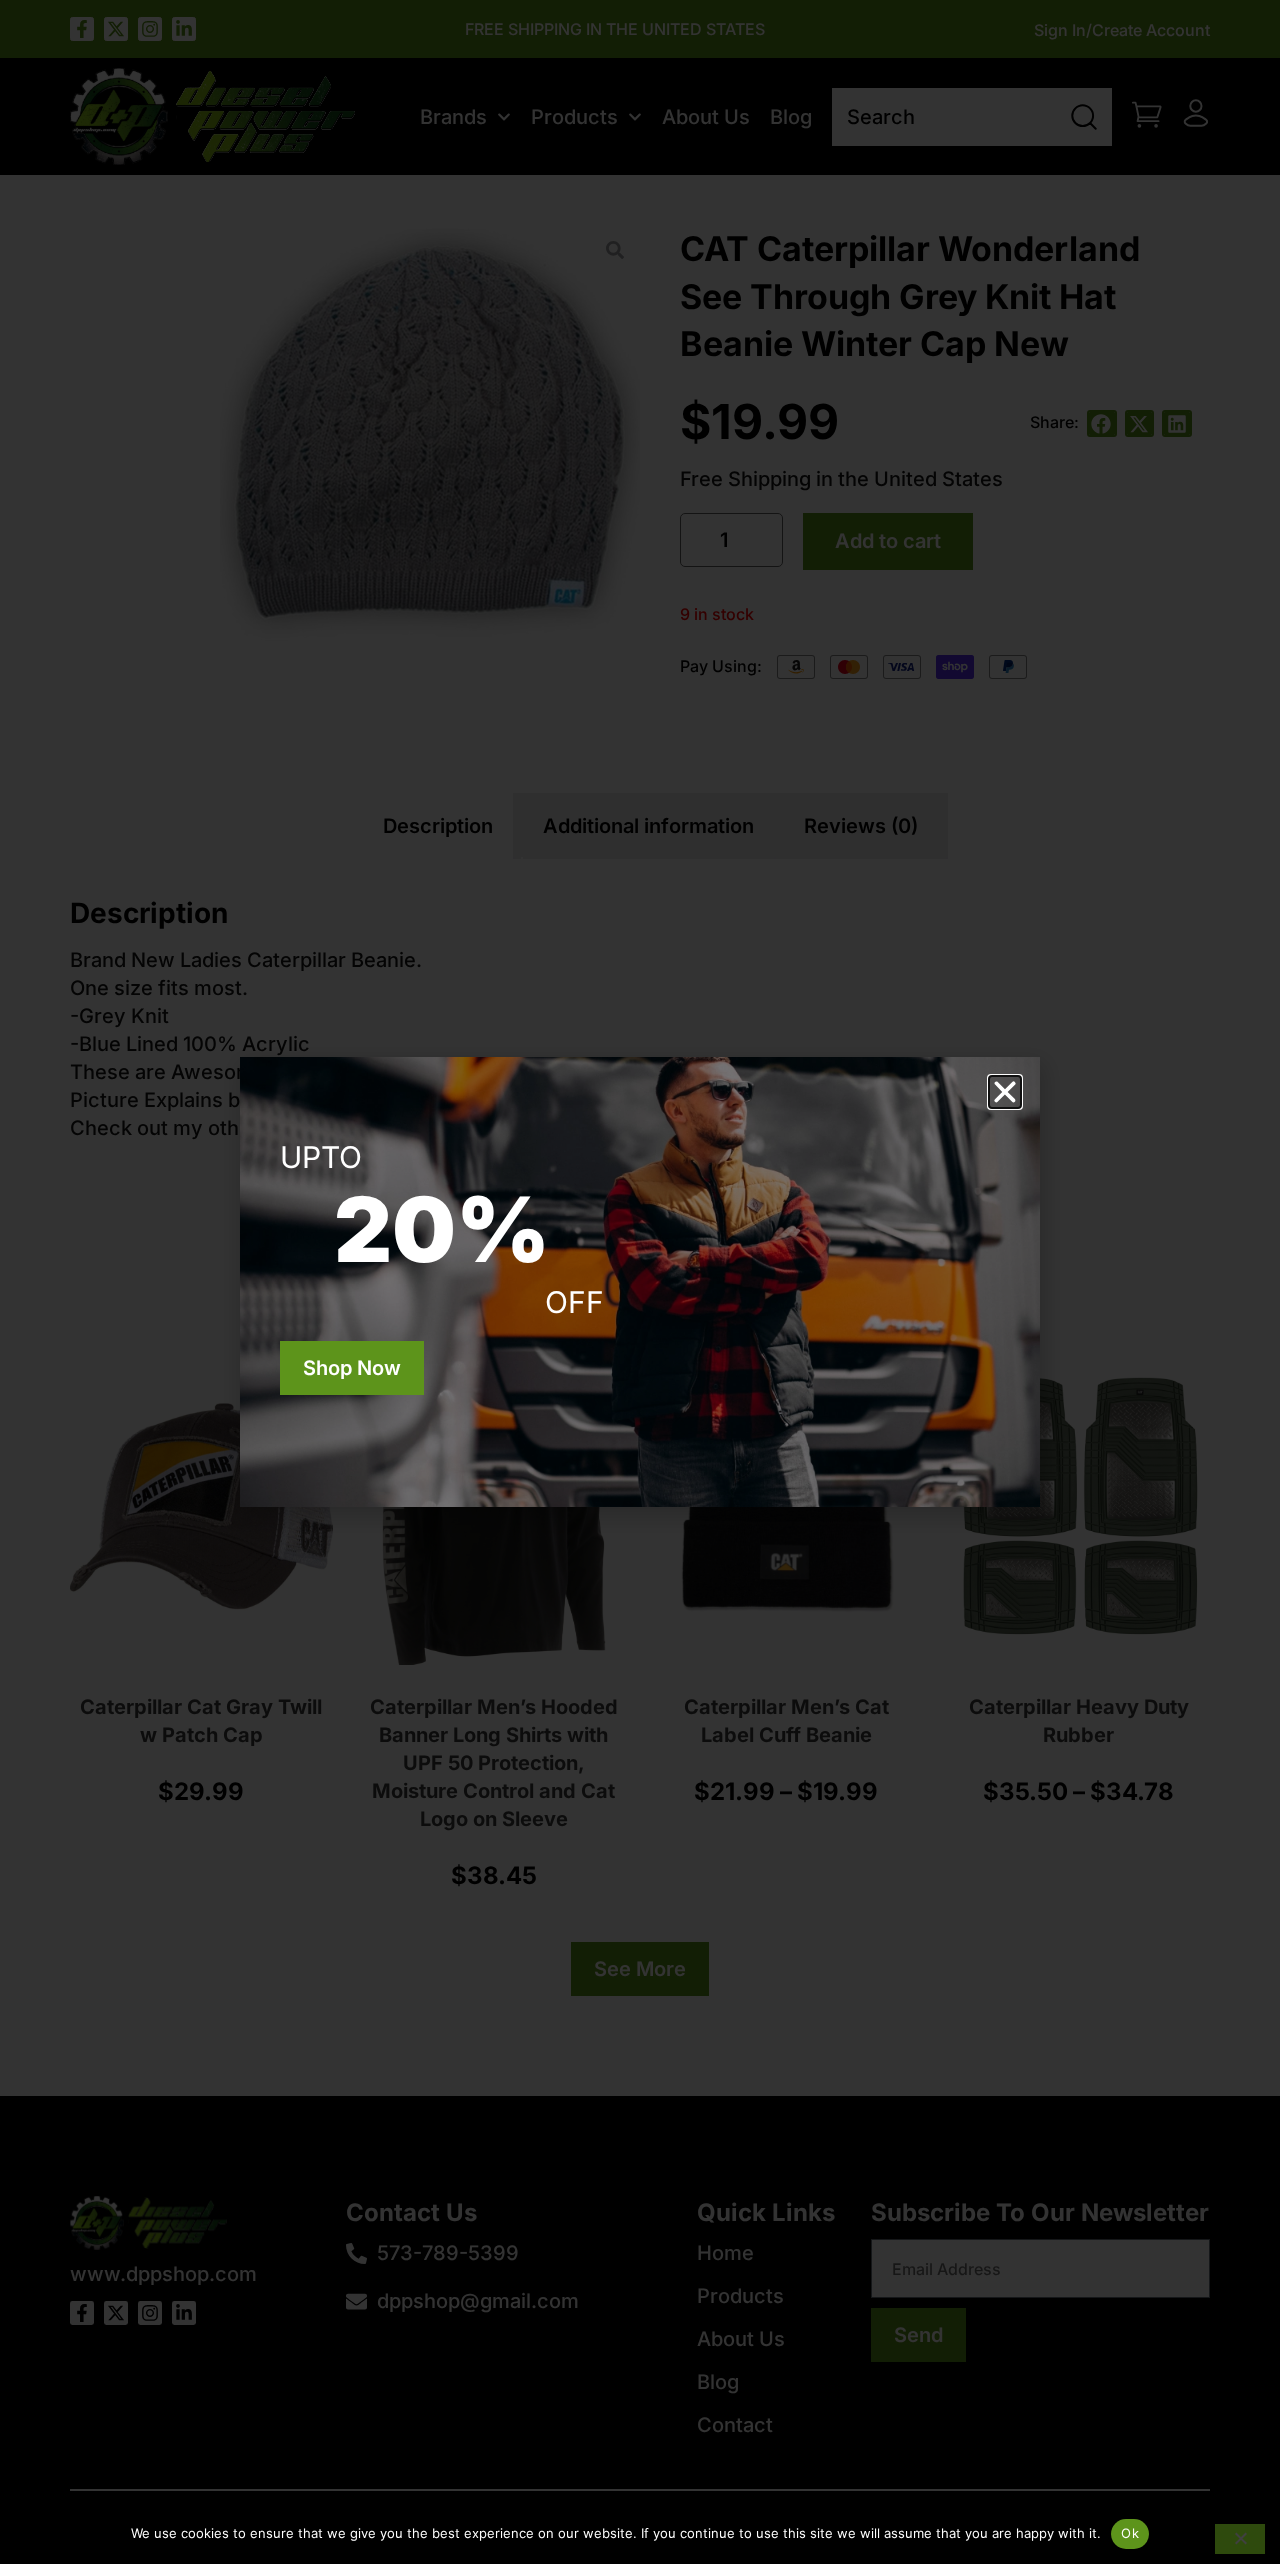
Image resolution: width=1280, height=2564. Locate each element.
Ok (1130, 2533)
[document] (640, 1282)
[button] (1005, 1092)
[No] (1240, 2539)
